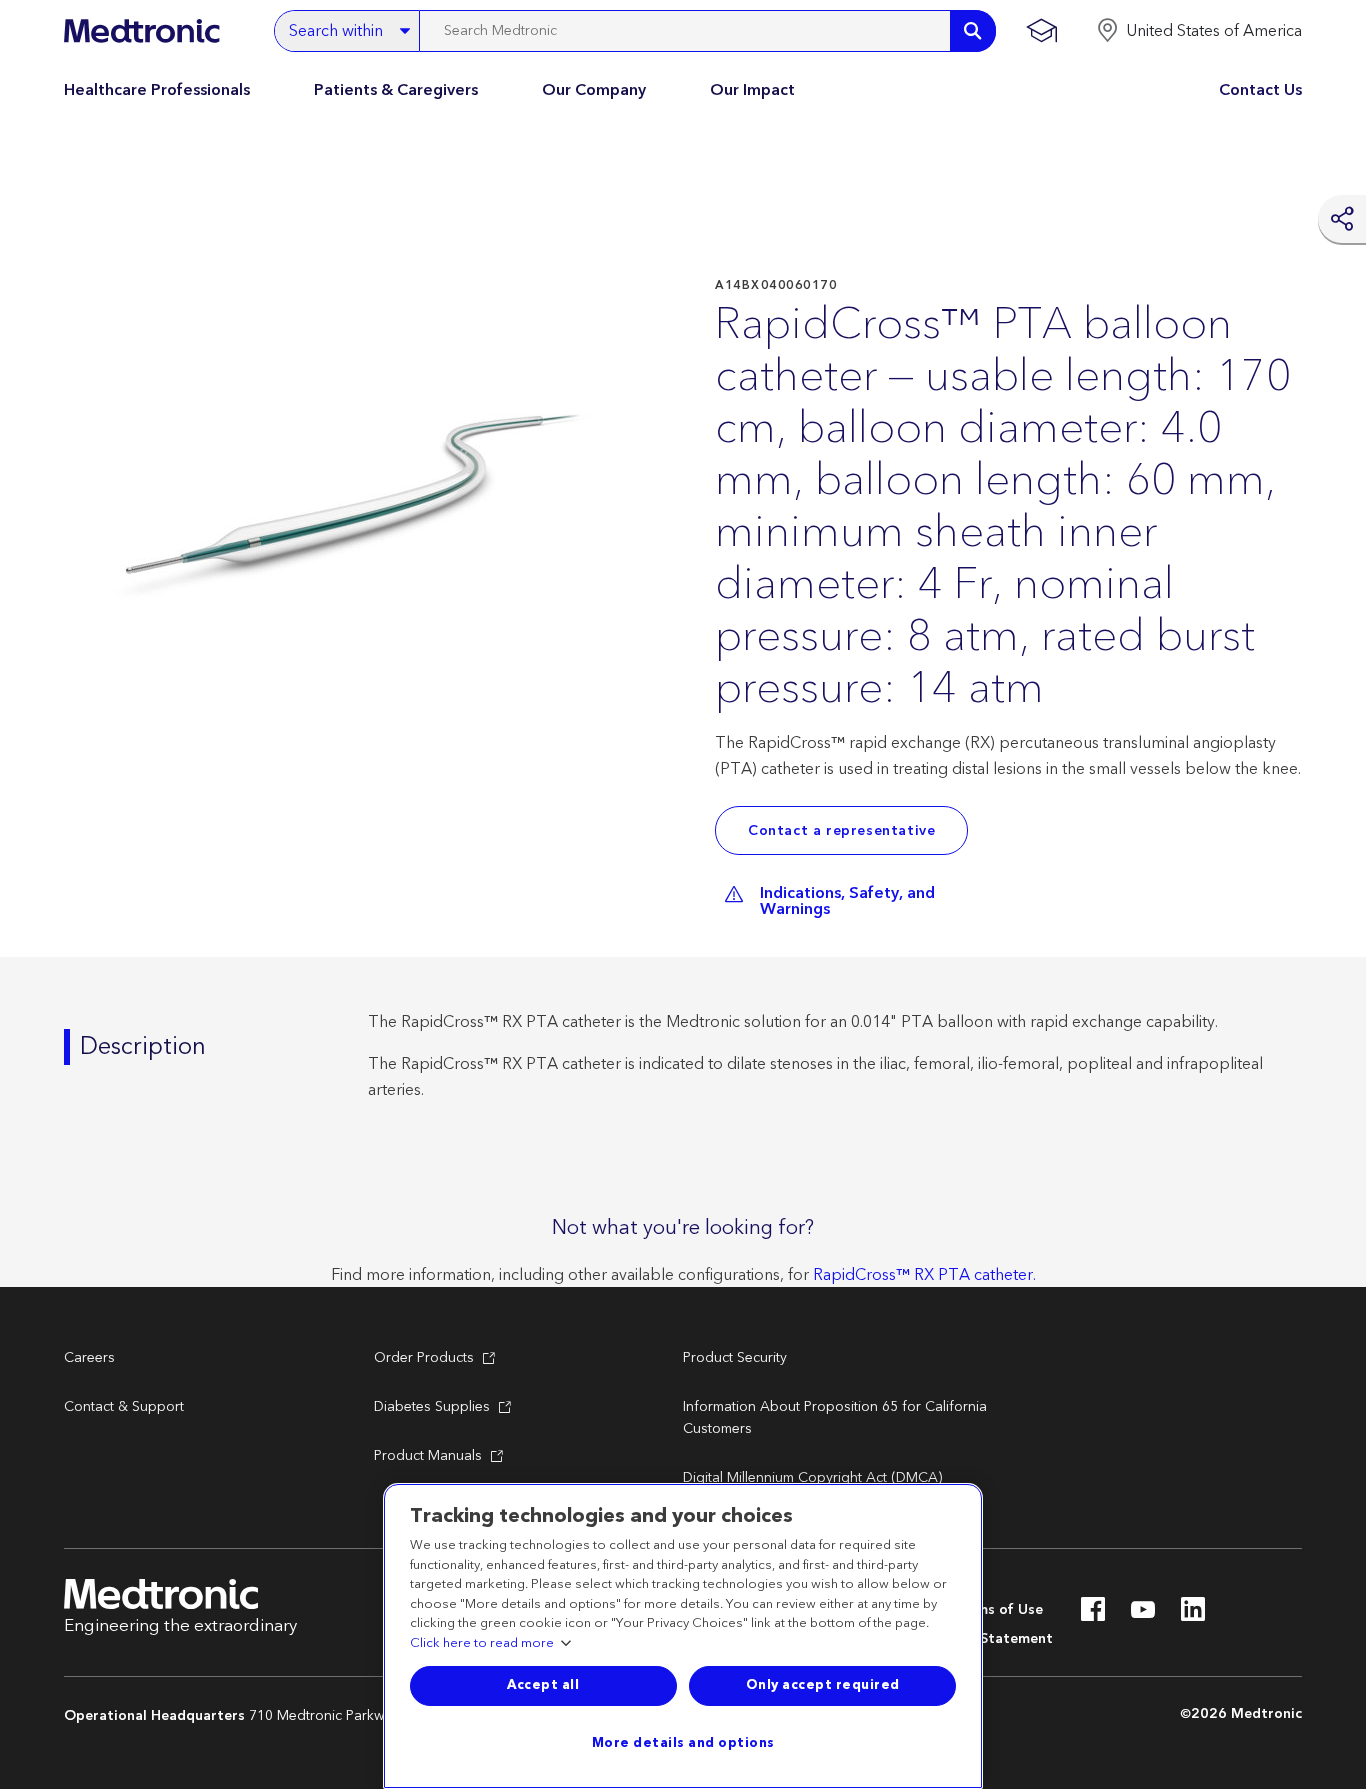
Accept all (543, 1685)
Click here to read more (482, 1644)
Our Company (594, 90)
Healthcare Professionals (157, 90)
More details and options (683, 1743)
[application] (354, 518)
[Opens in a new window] (1093, 1615)
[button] (1199, 31)
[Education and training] (1041, 31)
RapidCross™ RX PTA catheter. (924, 1275)
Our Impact (752, 90)
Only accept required (823, 1685)
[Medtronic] (141, 31)
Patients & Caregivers (396, 90)
